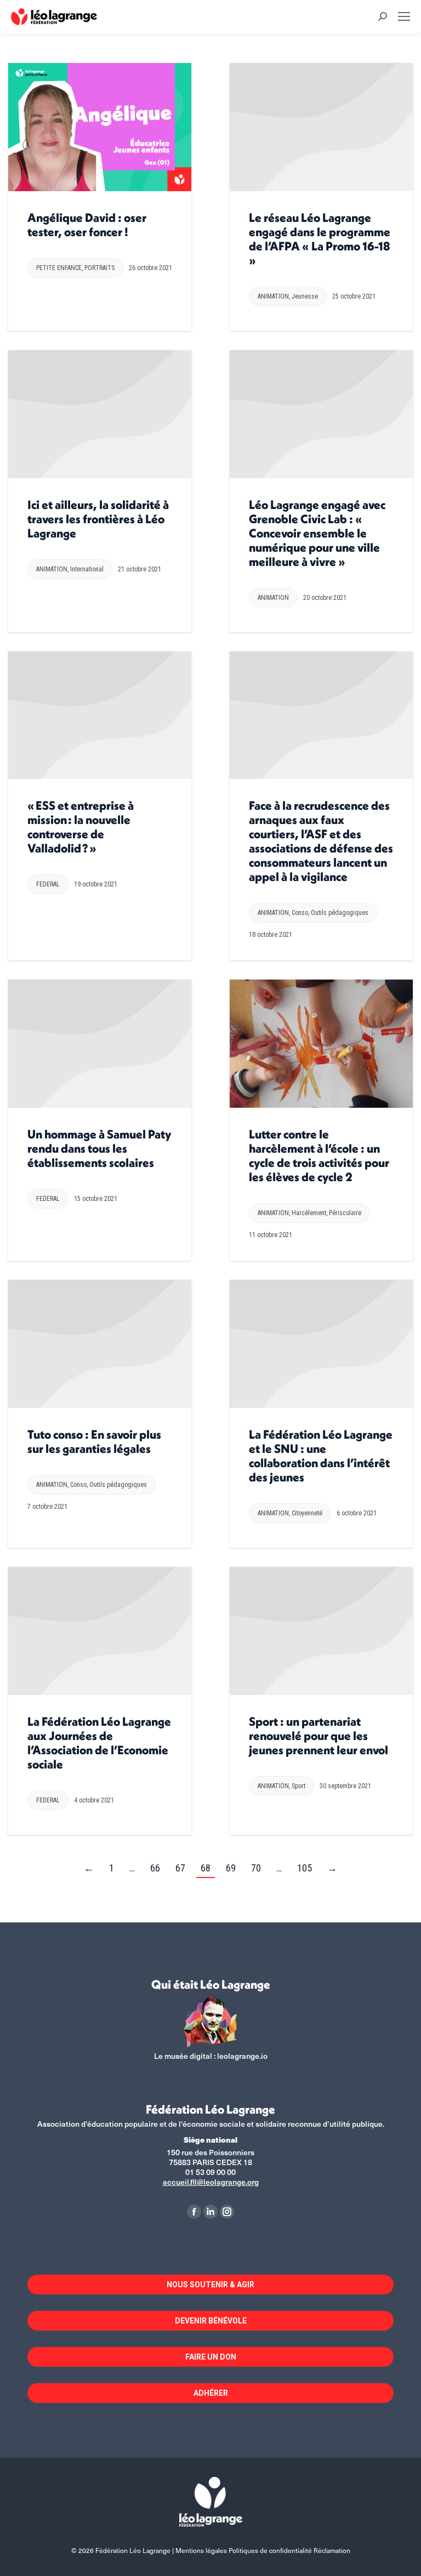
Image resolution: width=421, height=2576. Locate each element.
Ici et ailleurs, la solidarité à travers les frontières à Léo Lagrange (98, 519)
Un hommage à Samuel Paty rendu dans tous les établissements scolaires (99, 1148)
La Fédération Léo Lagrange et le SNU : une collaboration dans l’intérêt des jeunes (321, 1456)
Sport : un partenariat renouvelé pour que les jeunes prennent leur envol (318, 1736)
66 (155, 1868)
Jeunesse (305, 296)
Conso (300, 913)
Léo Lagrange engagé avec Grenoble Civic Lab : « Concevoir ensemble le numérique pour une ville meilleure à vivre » (317, 533)
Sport (298, 1786)
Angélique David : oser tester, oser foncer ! (87, 225)
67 (180, 1868)
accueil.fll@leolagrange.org (211, 2182)
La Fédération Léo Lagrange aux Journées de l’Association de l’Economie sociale (99, 1743)
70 (256, 1868)
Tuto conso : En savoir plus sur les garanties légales (94, 1441)
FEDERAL (48, 884)
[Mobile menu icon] (404, 16)
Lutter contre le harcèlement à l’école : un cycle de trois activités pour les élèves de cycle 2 (319, 1155)
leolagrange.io (242, 2056)
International (87, 569)
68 (206, 1868)
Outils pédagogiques (340, 913)
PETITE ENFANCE (59, 268)
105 (305, 1868)
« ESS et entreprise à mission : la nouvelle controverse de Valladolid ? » (81, 827)
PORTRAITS (99, 268)
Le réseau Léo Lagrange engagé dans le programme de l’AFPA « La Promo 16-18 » (320, 239)
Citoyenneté (307, 1513)
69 (231, 1868)
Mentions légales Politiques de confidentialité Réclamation (263, 2550)
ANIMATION (273, 296)
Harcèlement (309, 1213)
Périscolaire (345, 1213)
